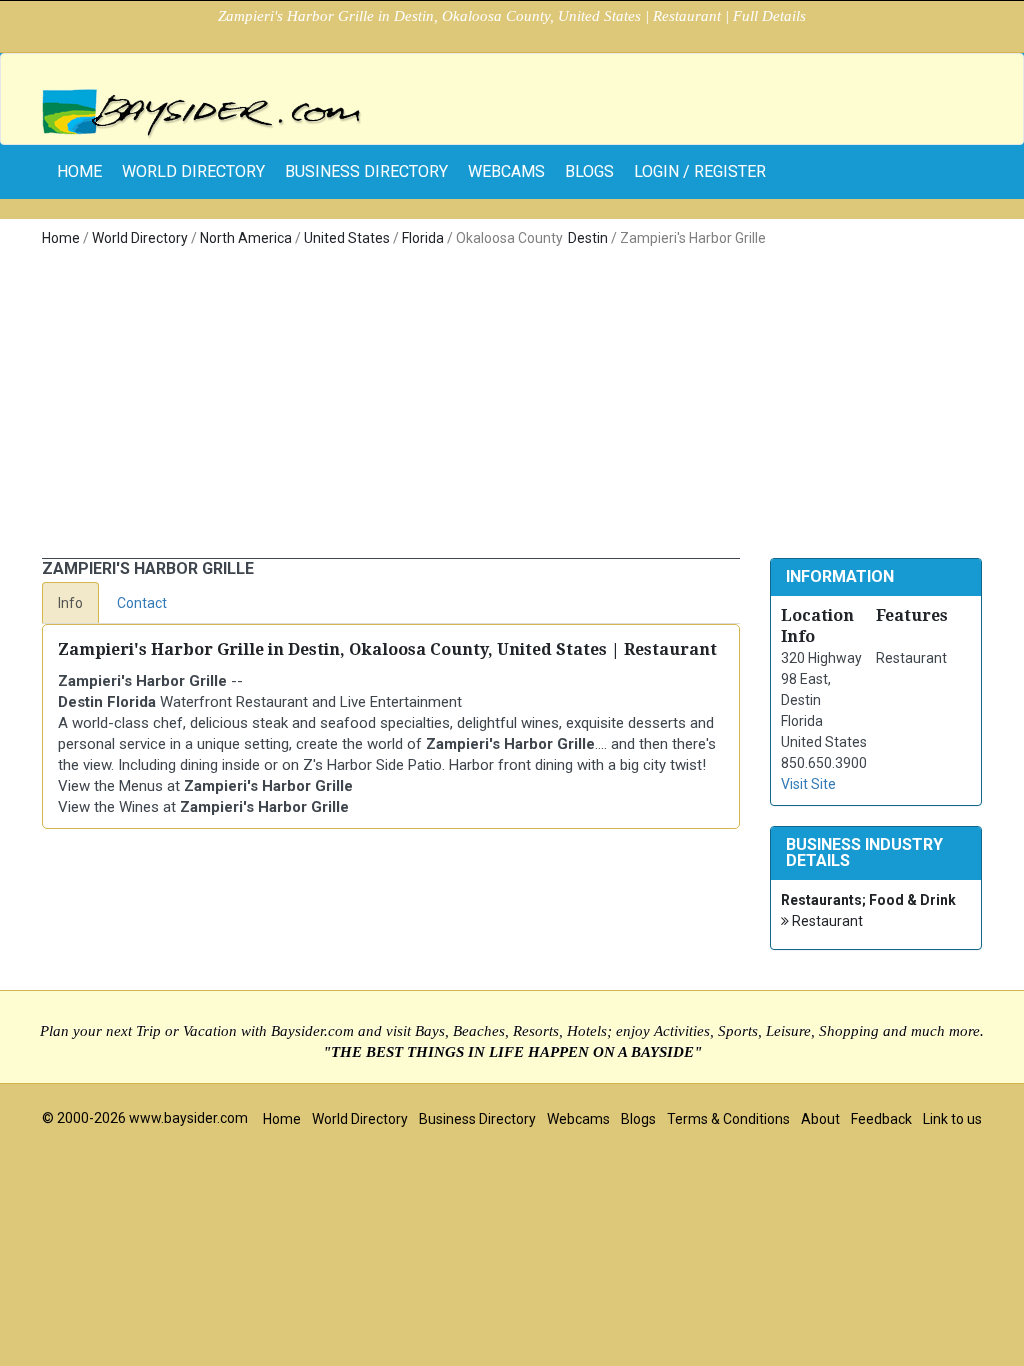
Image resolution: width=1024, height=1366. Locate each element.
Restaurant (826, 921)
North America (246, 238)
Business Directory (366, 171)
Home (61, 238)
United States (347, 238)
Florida (423, 238)
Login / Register (700, 171)
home (79, 171)
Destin (588, 238)
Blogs (589, 171)
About (820, 1119)
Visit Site (808, 784)
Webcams (506, 171)
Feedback (881, 1119)
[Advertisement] (512, 408)
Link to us (952, 1119)
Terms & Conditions (728, 1119)
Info (70, 603)
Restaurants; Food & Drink (868, 900)
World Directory (193, 171)
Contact (142, 603)
